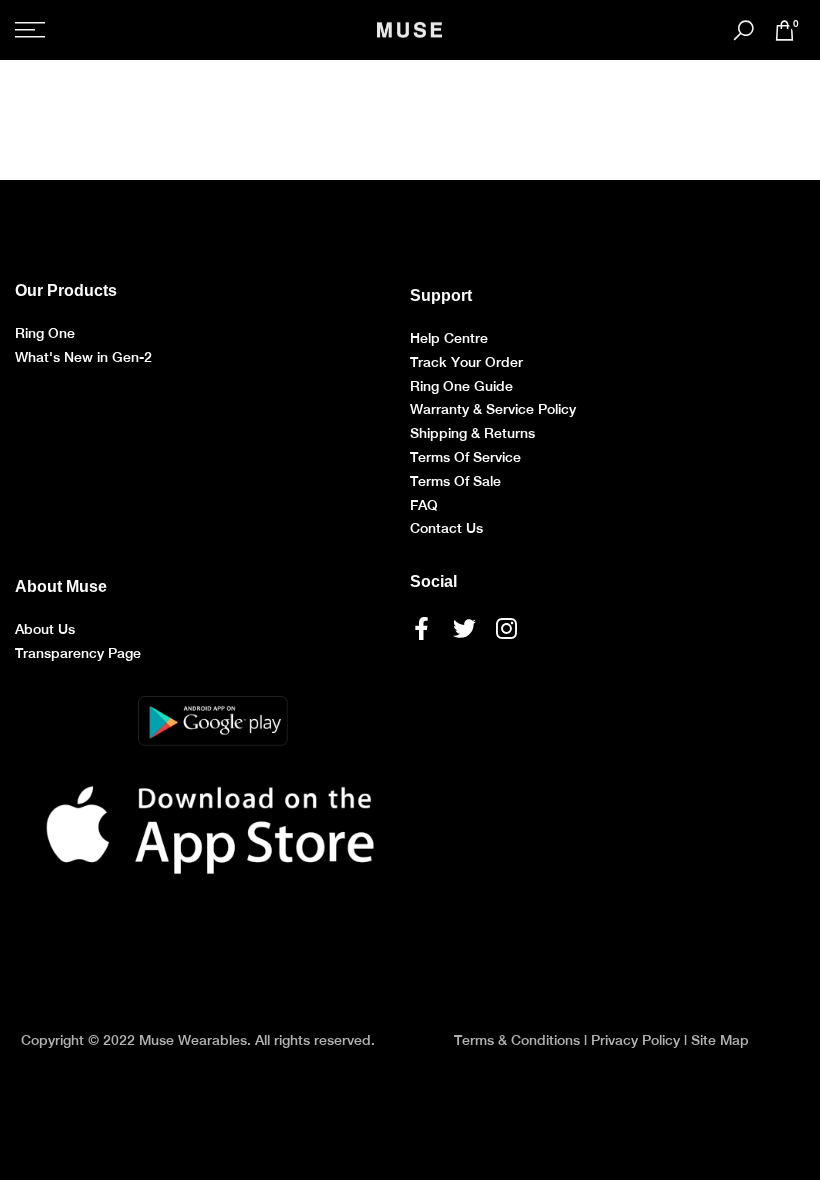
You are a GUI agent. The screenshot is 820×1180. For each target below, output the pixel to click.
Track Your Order (466, 362)
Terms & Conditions (517, 1040)
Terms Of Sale (455, 481)
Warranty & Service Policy (493, 409)
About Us (45, 629)
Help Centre (449, 338)
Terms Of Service (465, 457)
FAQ (424, 505)
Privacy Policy (635, 1040)
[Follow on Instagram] (506, 628)
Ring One (45, 333)
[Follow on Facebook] (421, 628)
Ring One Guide (461, 386)
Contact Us (446, 528)
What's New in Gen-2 (83, 357)
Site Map (720, 1040)
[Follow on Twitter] (464, 628)
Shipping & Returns (472, 433)
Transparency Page (78, 653)
